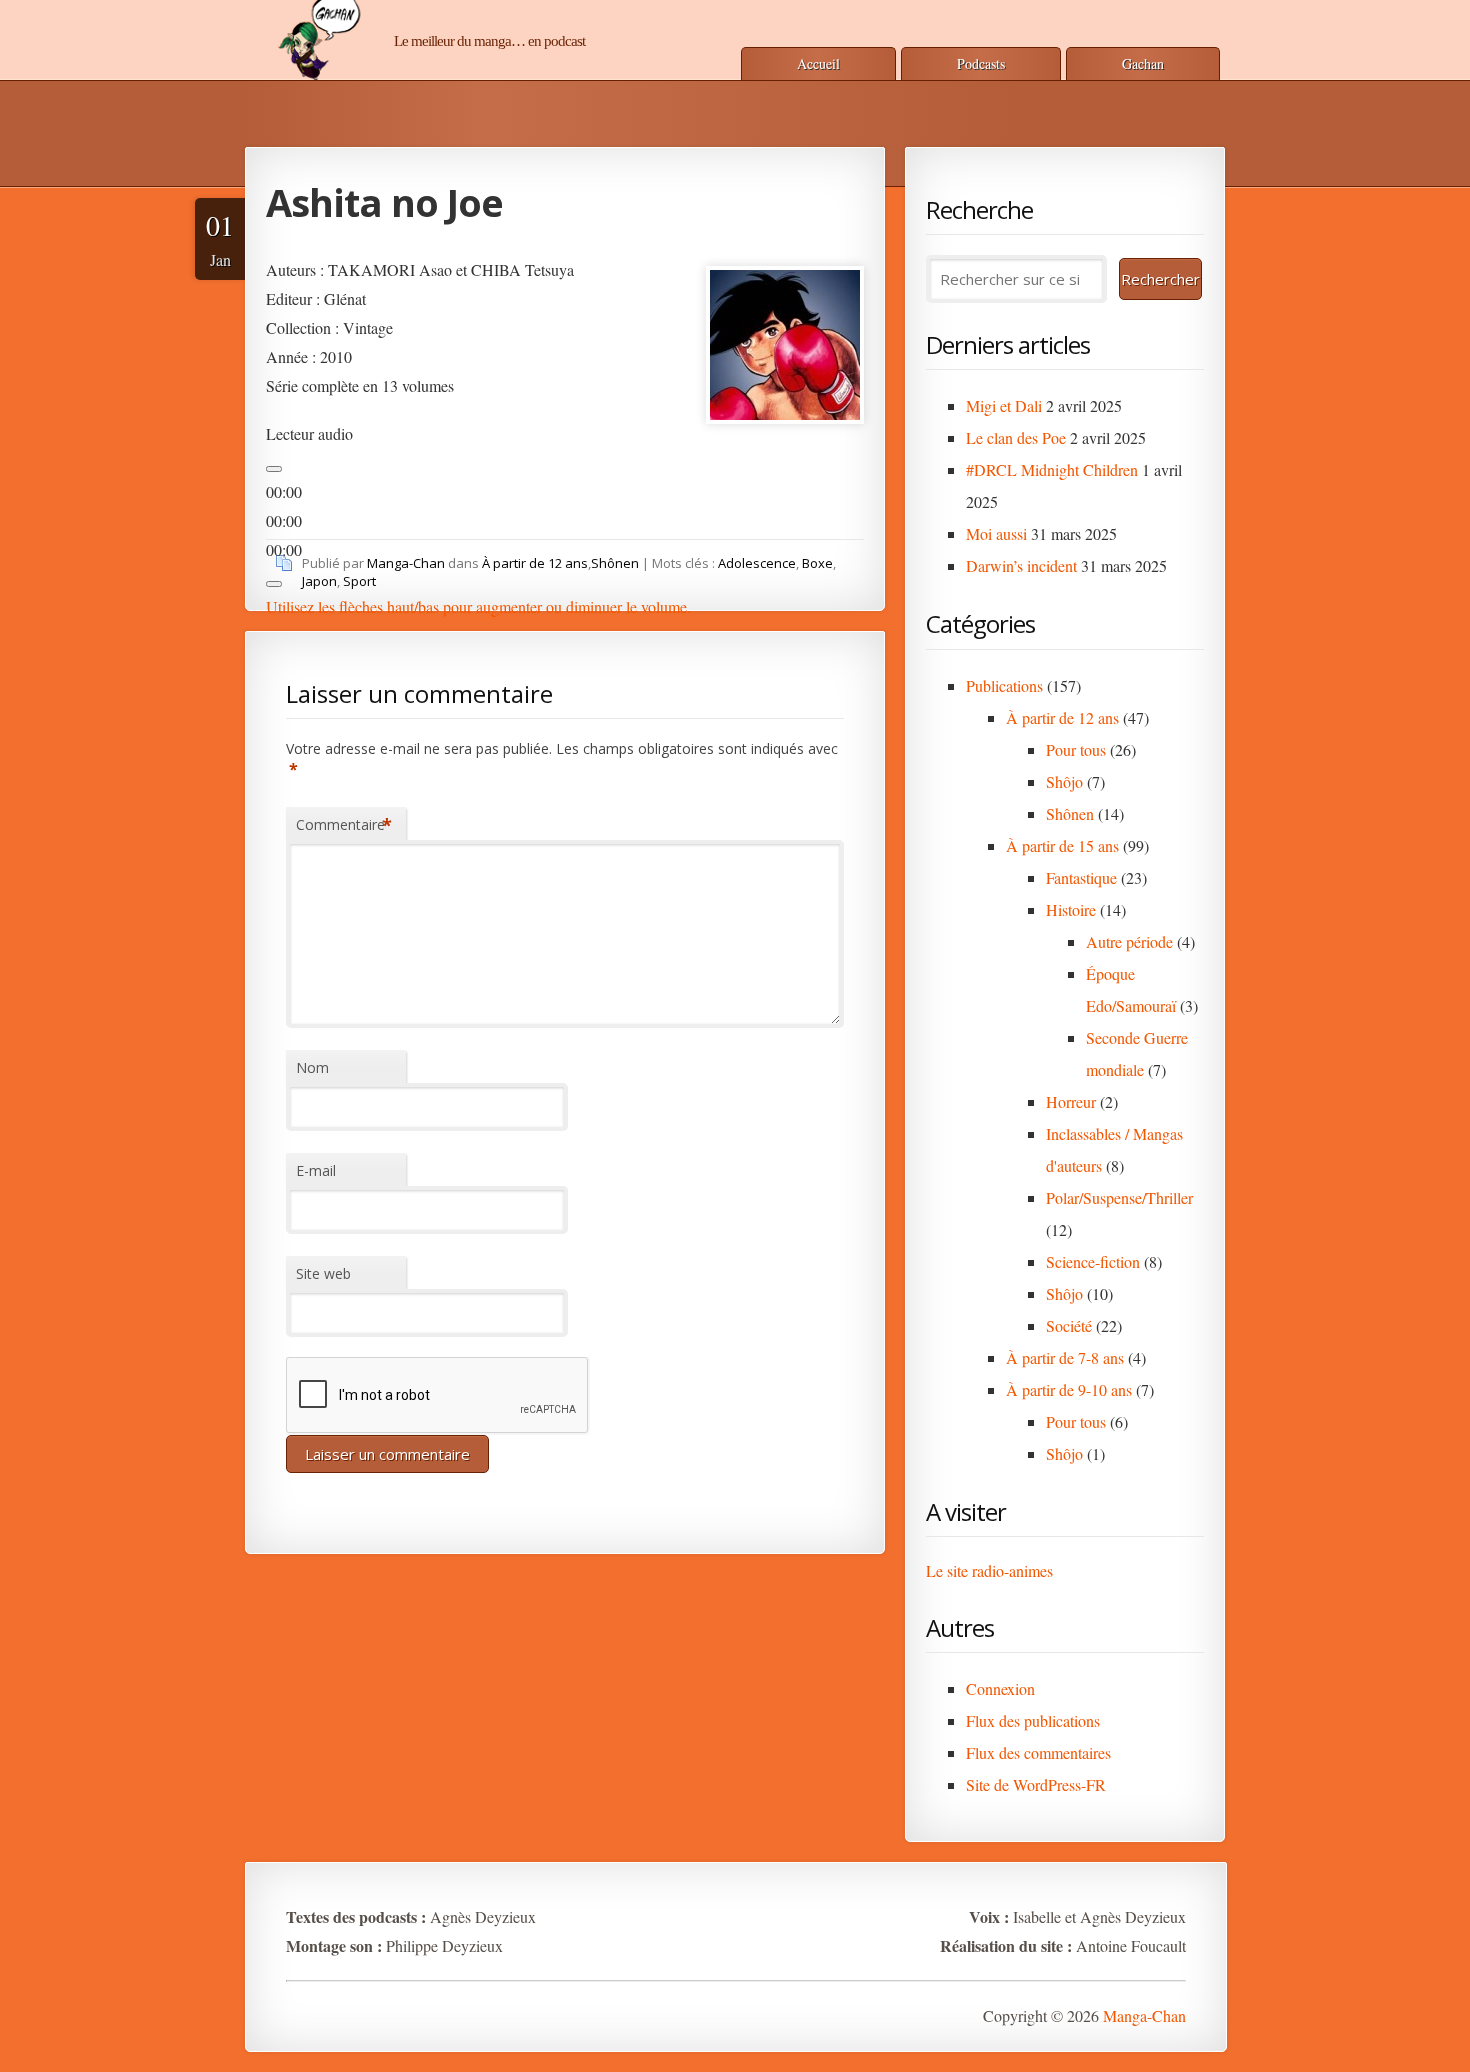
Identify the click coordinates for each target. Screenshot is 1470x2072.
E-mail (316, 1170)
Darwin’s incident (1021, 565)
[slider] (478, 606)
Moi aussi (996, 533)
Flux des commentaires (1038, 1752)
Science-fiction (1093, 1261)
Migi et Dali (1004, 405)
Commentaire (344, 825)
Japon (319, 581)
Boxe (817, 563)
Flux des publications (1033, 1720)
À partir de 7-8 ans (1065, 1357)
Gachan (1143, 63)
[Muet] (274, 584)
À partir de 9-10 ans (1069, 1389)
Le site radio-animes (989, 1570)
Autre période (1129, 941)
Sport (359, 581)
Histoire (1071, 909)
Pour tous (1076, 749)
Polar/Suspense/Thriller (1119, 1197)
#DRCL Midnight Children (1052, 469)
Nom (312, 1067)
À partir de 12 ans (535, 563)
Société (1069, 1325)
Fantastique (1081, 877)
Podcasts (981, 63)
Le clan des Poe (1016, 437)
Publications (1004, 685)
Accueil (818, 63)
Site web (323, 1273)
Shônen (615, 563)
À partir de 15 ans (1062, 845)
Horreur (1071, 1101)
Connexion (1000, 1688)
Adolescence (757, 563)
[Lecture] (274, 469)
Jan (220, 238)
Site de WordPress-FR (1036, 1784)
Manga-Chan (406, 563)
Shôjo (1064, 781)
